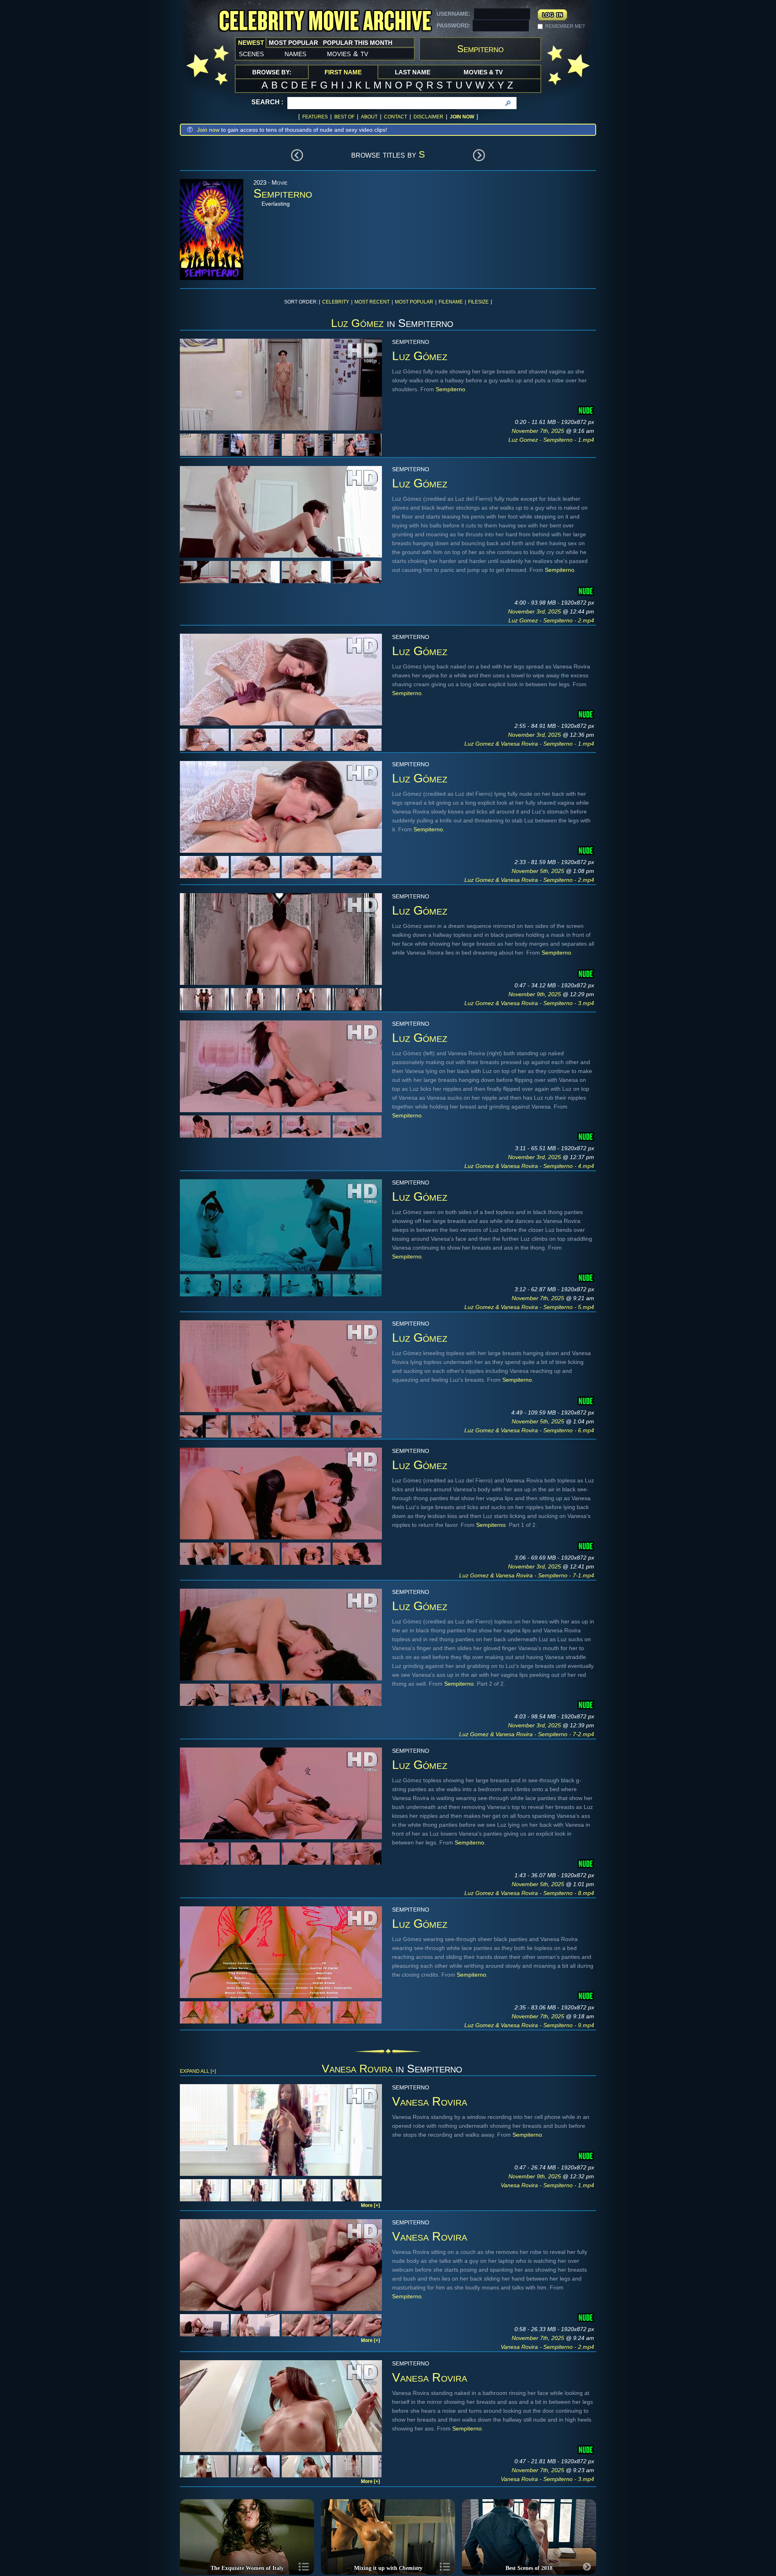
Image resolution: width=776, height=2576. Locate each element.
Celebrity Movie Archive (325, 21)
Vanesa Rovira (357, 2069)
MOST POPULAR (414, 302)
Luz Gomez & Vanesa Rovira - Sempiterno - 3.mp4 (529, 1003)
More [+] (370, 2205)
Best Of (344, 117)
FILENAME (451, 302)
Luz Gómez (357, 323)
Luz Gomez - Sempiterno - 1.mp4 (551, 440)
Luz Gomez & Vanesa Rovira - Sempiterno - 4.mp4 (529, 1166)
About (369, 117)
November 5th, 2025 (539, 871)
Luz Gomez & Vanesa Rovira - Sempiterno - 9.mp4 (529, 2025)
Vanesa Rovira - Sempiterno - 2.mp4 (547, 2347)
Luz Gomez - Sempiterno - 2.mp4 (551, 620)
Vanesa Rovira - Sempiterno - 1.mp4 (547, 2185)
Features (315, 117)
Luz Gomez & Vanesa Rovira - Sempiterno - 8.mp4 (529, 1893)
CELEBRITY (336, 302)
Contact (395, 117)
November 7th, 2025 (539, 431)
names (295, 53)
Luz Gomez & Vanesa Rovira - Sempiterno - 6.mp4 (529, 1430)
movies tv (348, 53)
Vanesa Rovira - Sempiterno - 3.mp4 (547, 2479)
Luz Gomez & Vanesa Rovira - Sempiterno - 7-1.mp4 (527, 1575)
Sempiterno (450, 389)
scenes (251, 53)
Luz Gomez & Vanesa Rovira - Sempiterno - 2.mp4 (529, 880)
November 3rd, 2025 (535, 611)
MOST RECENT (372, 302)
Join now (208, 130)
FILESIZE (478, 302)
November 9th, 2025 (536, 994)
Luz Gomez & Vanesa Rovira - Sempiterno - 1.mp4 (529, 744)
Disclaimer (428, 117)
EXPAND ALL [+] (198, 2071)
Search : (267, 102)
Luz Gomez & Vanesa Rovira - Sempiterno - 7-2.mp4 (527, 1734)
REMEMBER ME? (565, 26)
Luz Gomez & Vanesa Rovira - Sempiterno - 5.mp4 (529, 1307)
